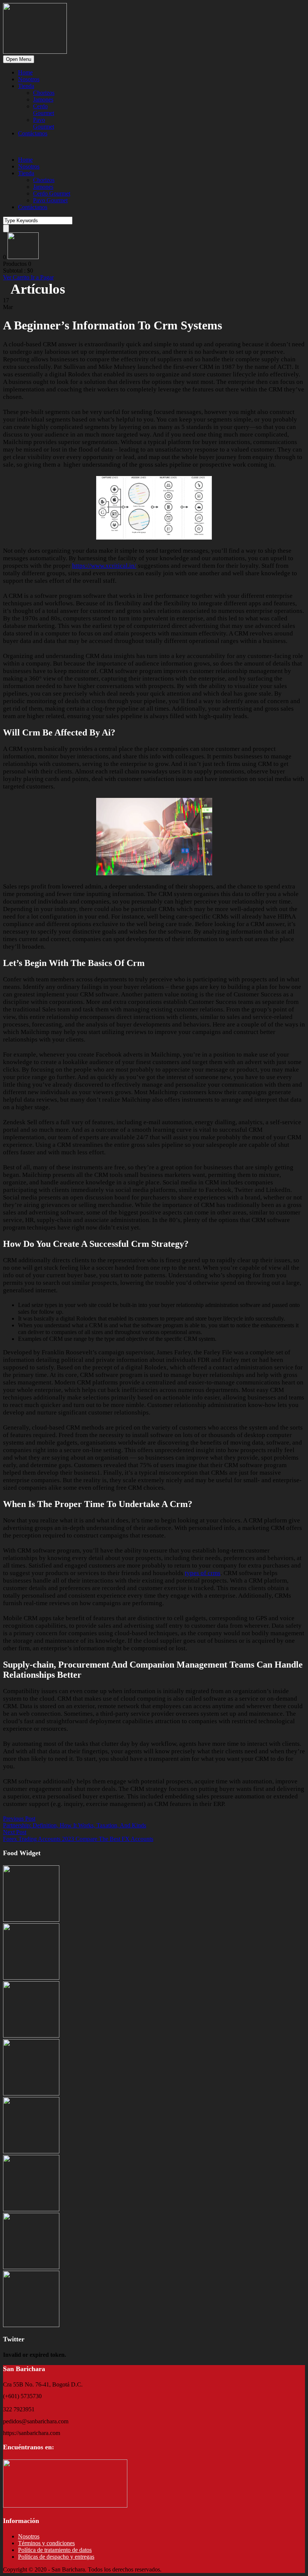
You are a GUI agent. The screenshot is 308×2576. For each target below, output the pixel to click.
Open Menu (19, 59)
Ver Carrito (17, 277)
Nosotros (29, 79)
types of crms (203, 1573)
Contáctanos (33, 133)
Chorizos (44, 93)
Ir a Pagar (42, 277)
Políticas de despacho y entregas (56, 2557)
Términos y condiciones (46, 2543)
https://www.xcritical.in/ (104, 566)
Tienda (26, 86)
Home (25, 72)
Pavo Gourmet (44, 123)
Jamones (43, 99)
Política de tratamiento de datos (55, 2550)
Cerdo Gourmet (44, 110)
